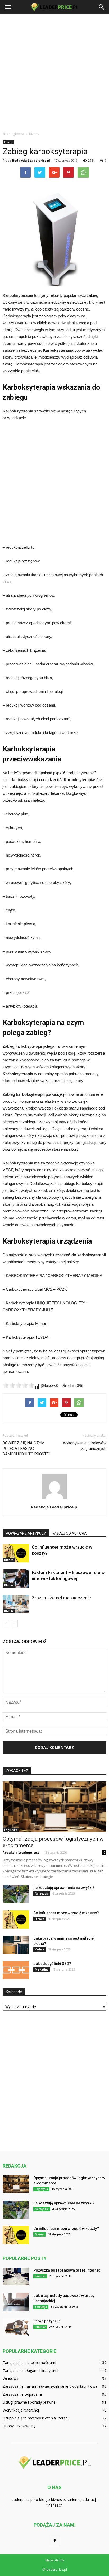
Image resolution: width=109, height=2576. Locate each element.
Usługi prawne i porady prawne (29, 2402)
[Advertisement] (54, 71)
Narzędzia (42, 1893)
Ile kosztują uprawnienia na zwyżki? (64, 1888)
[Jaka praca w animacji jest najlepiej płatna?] (16, 1945)
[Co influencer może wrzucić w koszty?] (16, 1553)
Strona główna (13, 134)
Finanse (40, 2276)
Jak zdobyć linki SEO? (52, 1964)
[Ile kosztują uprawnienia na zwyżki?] (16, 1894)
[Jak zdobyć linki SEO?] (16, 1970)
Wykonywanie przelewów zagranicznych (85, 1446)
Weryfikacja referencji (21, 2410)
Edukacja (41, 2307)
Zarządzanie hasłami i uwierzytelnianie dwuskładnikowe (50, 2386)
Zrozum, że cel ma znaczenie (61, 1598)
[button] (102, 7)
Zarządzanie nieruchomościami (29, 2363)
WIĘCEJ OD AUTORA (70, 1533)
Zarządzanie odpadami (22, 2394)
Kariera (40, 1949)
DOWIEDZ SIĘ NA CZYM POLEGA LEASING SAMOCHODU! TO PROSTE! (26, 1449)
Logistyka (11, 1830)
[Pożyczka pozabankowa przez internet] (16, 2276)
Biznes (8, 142)
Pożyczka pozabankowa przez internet (67, 2270)
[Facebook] (54, 2541)
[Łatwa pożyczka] (16, 2327)
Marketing (42, 1969)
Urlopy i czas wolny (19, 2426)
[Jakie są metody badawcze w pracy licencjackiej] (16, 2302)
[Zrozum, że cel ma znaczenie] (16, 1604)
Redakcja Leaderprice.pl (31, 160)
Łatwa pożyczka (47, 2321)
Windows (10, 2378)
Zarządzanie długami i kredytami (30, 2370)
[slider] (19, 1385)
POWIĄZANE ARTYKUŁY (26, 1533)
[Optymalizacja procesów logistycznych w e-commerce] (54, 1807)
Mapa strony (55, 2560)
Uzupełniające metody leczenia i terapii (36, 2418)
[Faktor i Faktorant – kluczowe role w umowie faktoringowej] (16, 1579)
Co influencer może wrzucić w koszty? (66, 1913)
